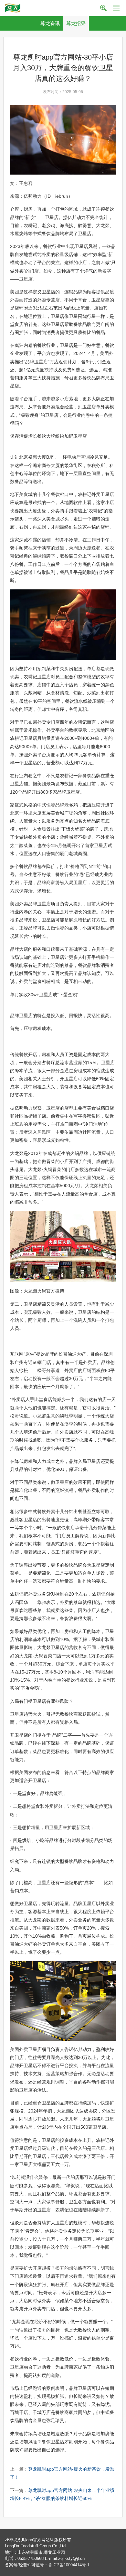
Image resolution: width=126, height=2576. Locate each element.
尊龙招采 (76, 23)
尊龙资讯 (50, 23)
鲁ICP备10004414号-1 (69, 2565)
